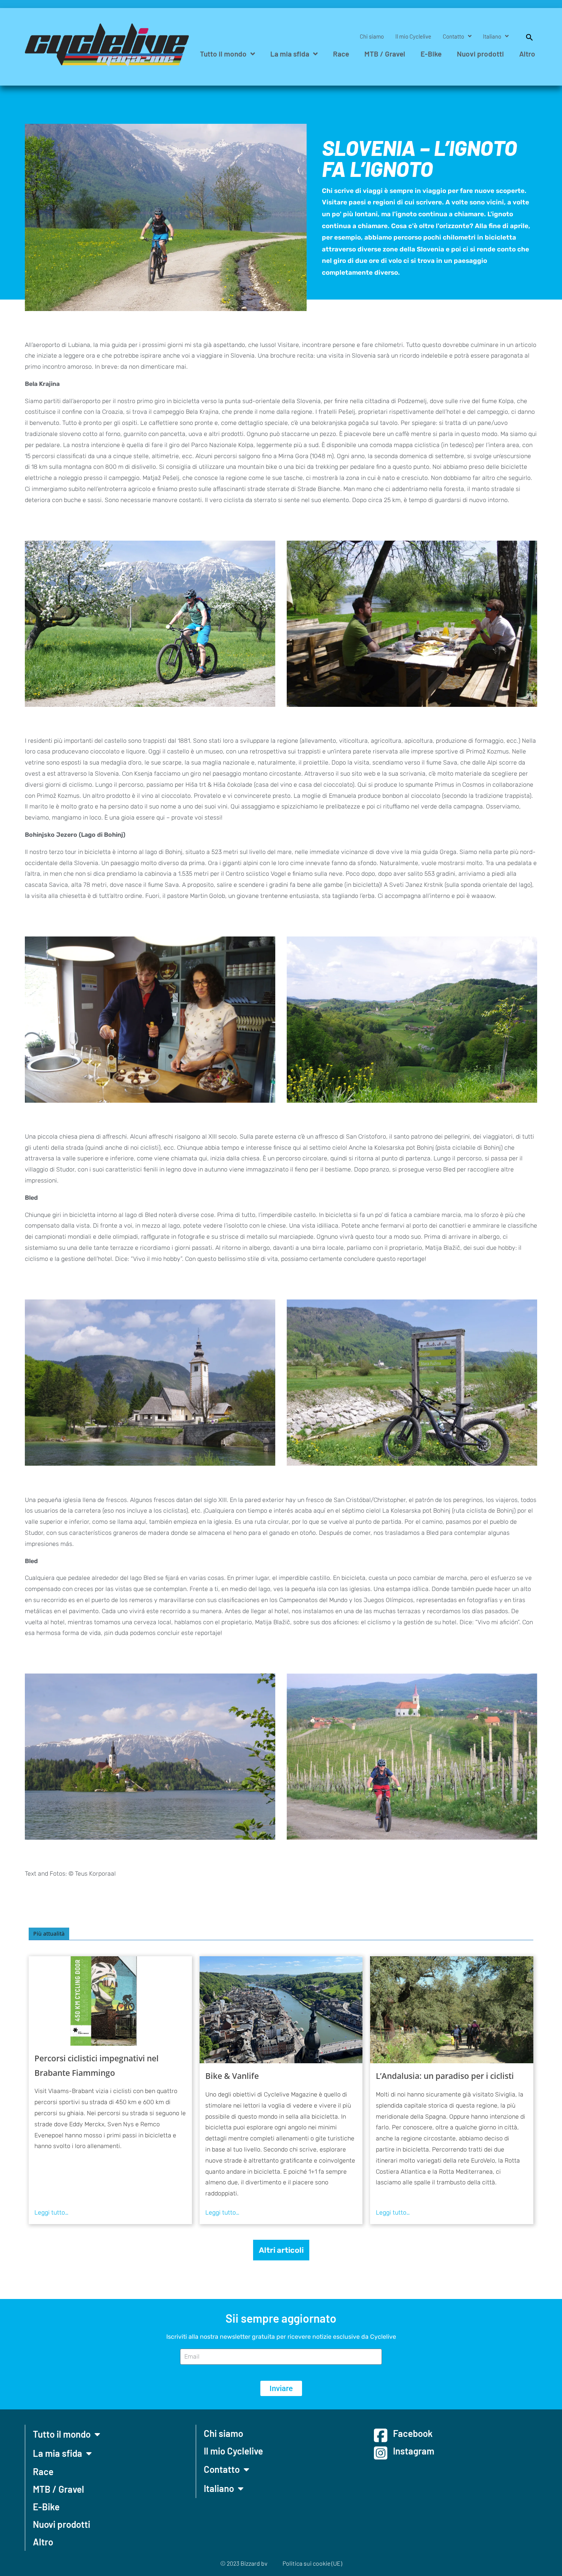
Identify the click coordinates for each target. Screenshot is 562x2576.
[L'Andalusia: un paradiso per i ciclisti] (452, 2010)
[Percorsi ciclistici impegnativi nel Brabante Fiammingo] (110, 2001)
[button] (526, 36)
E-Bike (431, 54)
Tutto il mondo (223, 54)
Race (341, 54)
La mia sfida (290, 54)
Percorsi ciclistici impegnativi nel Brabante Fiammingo (97, 2066)
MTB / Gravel (385, 54)
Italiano (492, 36)
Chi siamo (372, 36)
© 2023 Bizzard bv (244, 2563)
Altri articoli (281, 2250)
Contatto (453, 36)
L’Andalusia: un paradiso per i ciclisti (445, 2076)
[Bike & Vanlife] (281, 2010)
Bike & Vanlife (232, 2076)
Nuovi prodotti (480, 54)
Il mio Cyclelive (413, 36)
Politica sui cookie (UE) (312, 2563)
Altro (527, 54)
